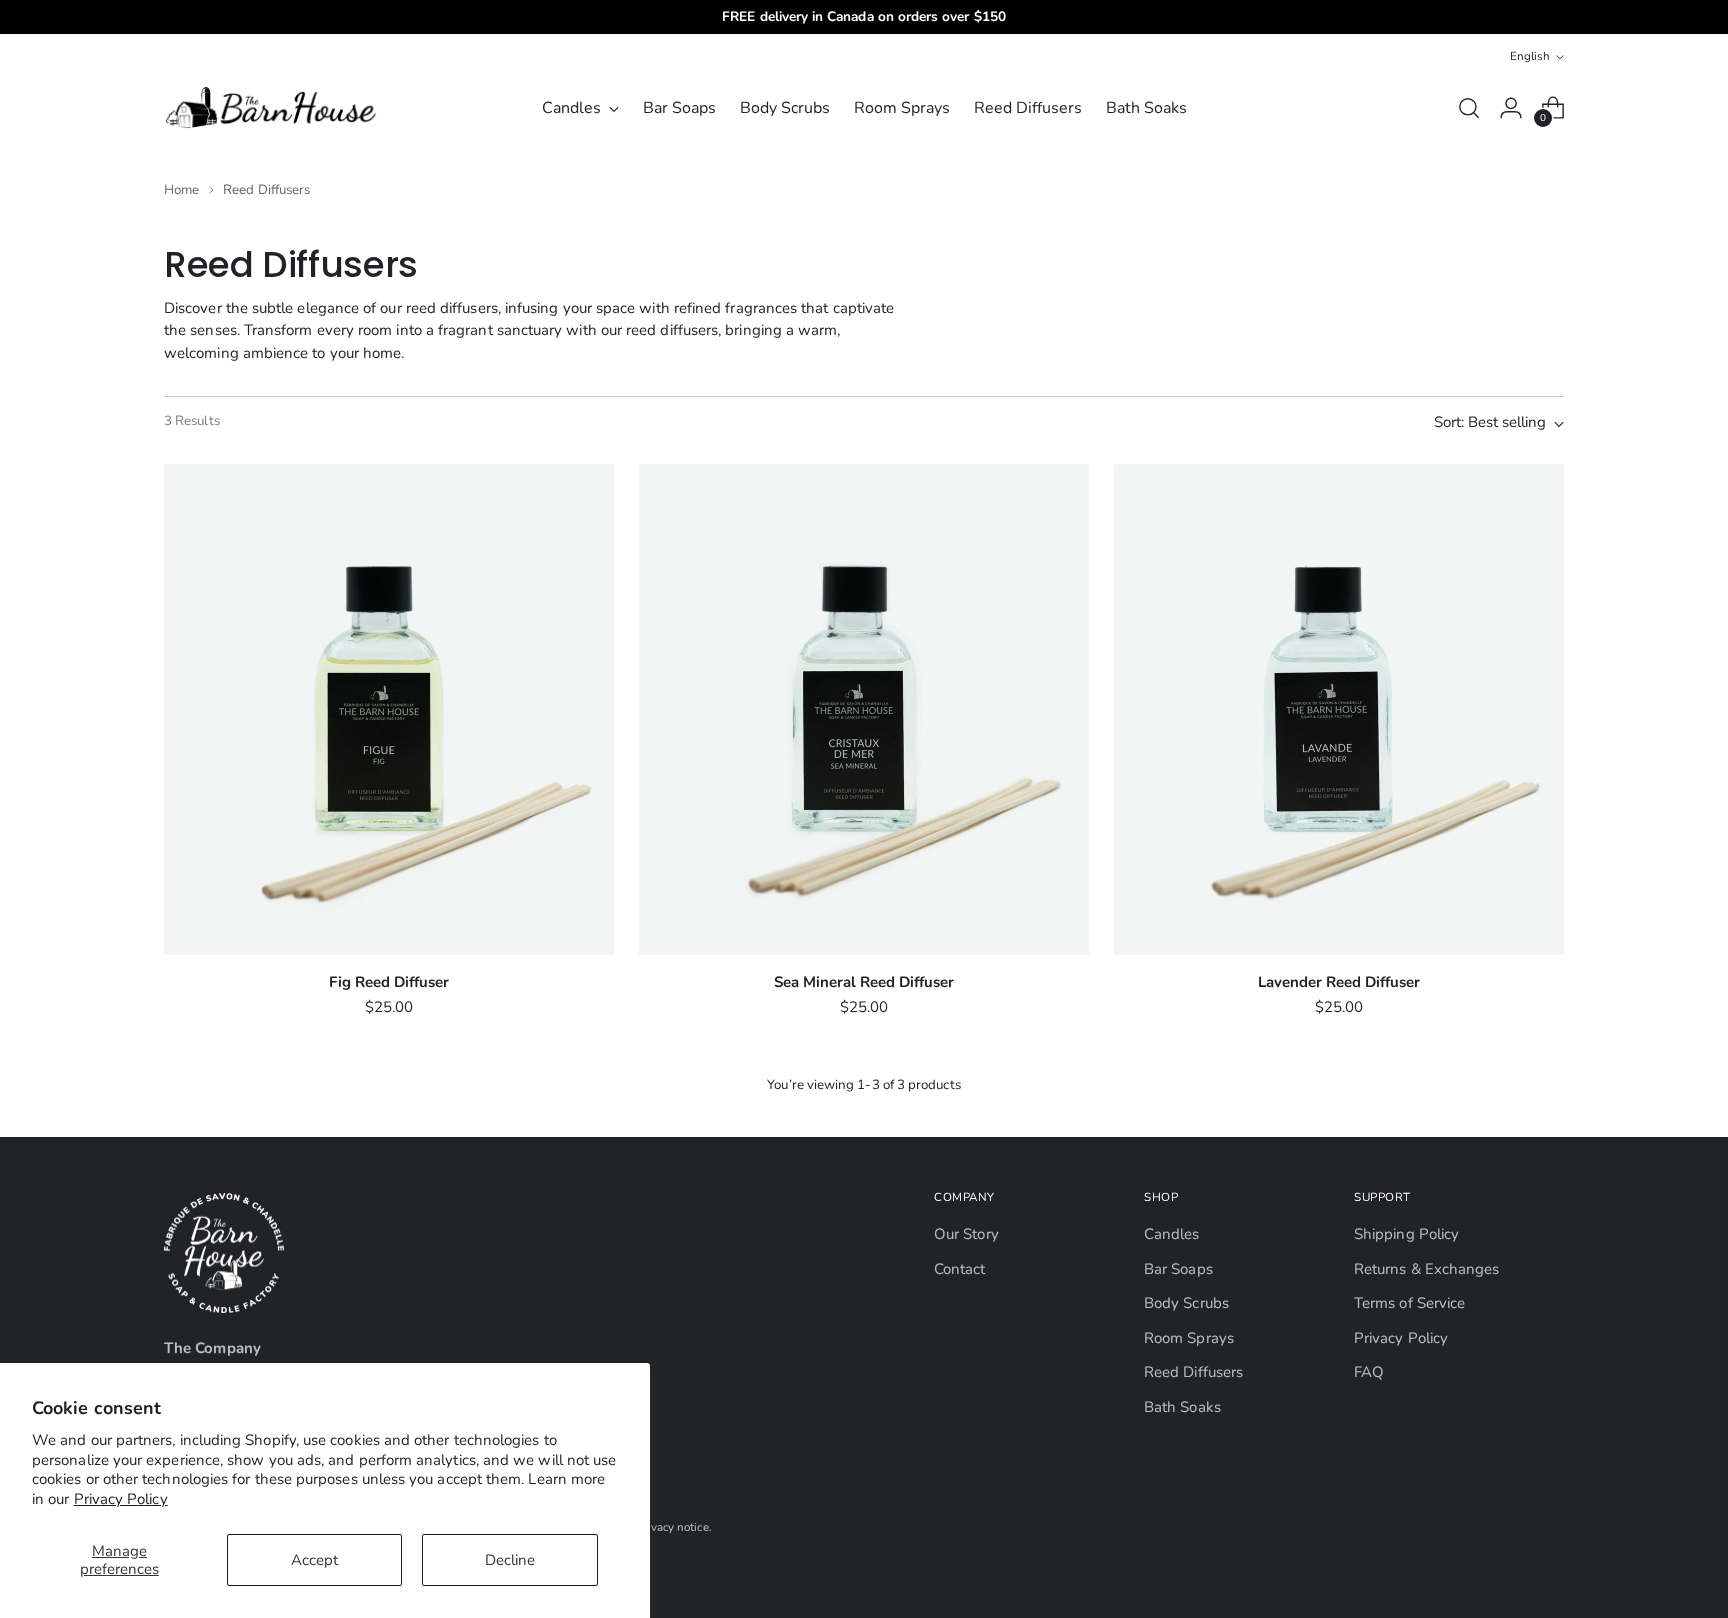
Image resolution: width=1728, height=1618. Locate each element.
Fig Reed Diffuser (389, 982)
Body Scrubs (1186, 1303)
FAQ (1369, 1372)
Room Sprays (1189, 1338)
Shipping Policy (1406, 1234)
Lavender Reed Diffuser (1339, 982)
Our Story (966, 1234)
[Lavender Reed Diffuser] (1339, 709)
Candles (1172, 1234)
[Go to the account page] (1511, 108)
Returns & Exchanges (1426, 1269)
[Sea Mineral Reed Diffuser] (864, 709)
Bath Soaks (1182, 1407)
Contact (960, 1269)
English (1530, 56)
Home (181, 190)
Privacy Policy (121, 1499)
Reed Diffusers (1193, 1372)
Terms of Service (1409, 1303)
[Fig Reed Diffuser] (389, 709)
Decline (510, 1560)
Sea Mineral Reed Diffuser (864, 982)
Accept (314, 1560)
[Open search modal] (1469, 108)
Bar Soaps (1178, 1269)
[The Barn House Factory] (274, 107)
